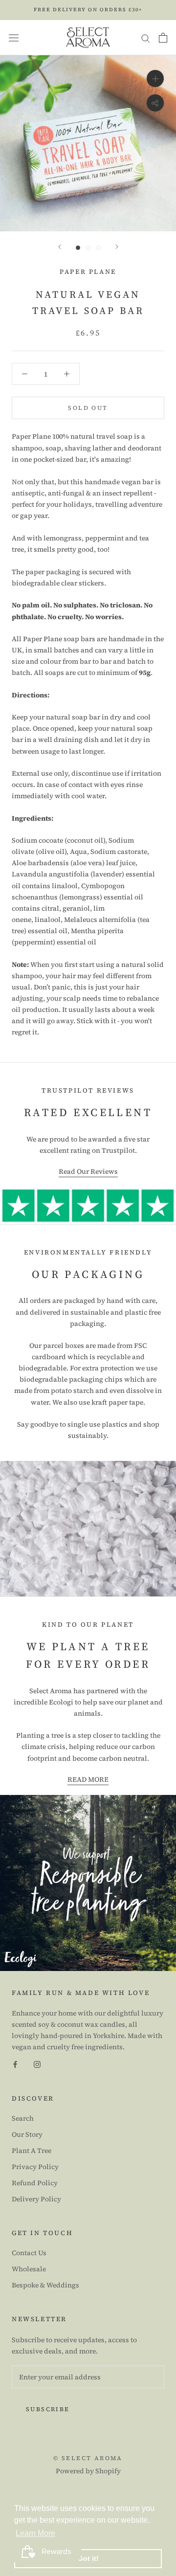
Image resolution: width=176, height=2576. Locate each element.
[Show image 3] (99, 248)
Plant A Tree (32, 2150)
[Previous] (60, 247)
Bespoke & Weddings (45, 2285)
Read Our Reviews (88, 1171)
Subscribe (48, 2409)
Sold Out (88, 408)
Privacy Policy (35, 2167)
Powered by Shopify (88, 2471)
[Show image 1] (78, 248)
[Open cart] (163, 38)
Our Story (27, 2134)
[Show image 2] (88, 248)
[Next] (117, 247)
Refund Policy (35, 2183)
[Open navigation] (14, 38)
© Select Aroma (88, 2458)
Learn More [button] (35, 2533)
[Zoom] (155, 78)
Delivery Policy (36, 2199)
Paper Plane (88, 272)
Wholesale (29, 2269)
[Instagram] (37, 2064)
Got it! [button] (88, 2558)
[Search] (146, 37)
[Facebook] (15, 2064)
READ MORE (88, 1779)
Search (23, 2118)
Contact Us (29, 2253)
